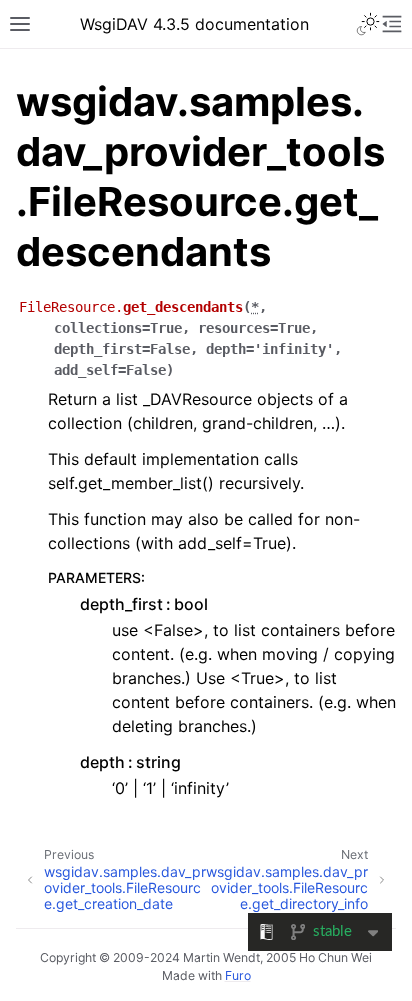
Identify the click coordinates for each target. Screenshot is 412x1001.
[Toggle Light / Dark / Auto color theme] (368, 24)
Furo (238, 975)
